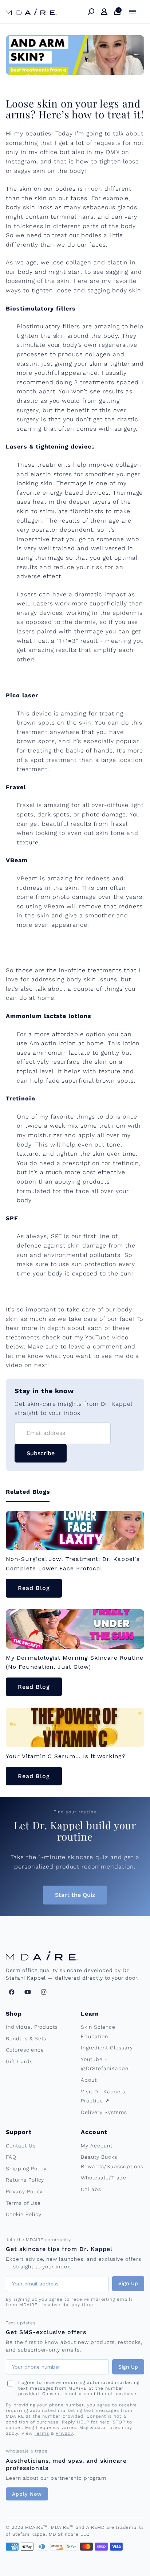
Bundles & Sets (26, 2039)
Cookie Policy (23, 2214)
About (89, 2080)
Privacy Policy (24, 2191)
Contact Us (21, 2146)
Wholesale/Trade (104, 2178)
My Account (97, 2146)
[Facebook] (12, 1992)
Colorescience (25, 2050)
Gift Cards (19, 2061)
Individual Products (32, 2027)
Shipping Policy (26, 2169)
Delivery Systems (104, 2112)
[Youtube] (28, 1992)
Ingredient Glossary (107, 2048)
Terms (42, 2433)
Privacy (64, 2433)
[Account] (104, 12)
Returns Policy (25, 2180)
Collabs (91, 2189)
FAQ (11, 2157)
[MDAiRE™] (31, 12)
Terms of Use (23, 2203)
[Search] (91, 12)
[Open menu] (133, 12)
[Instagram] (44, 1992)
